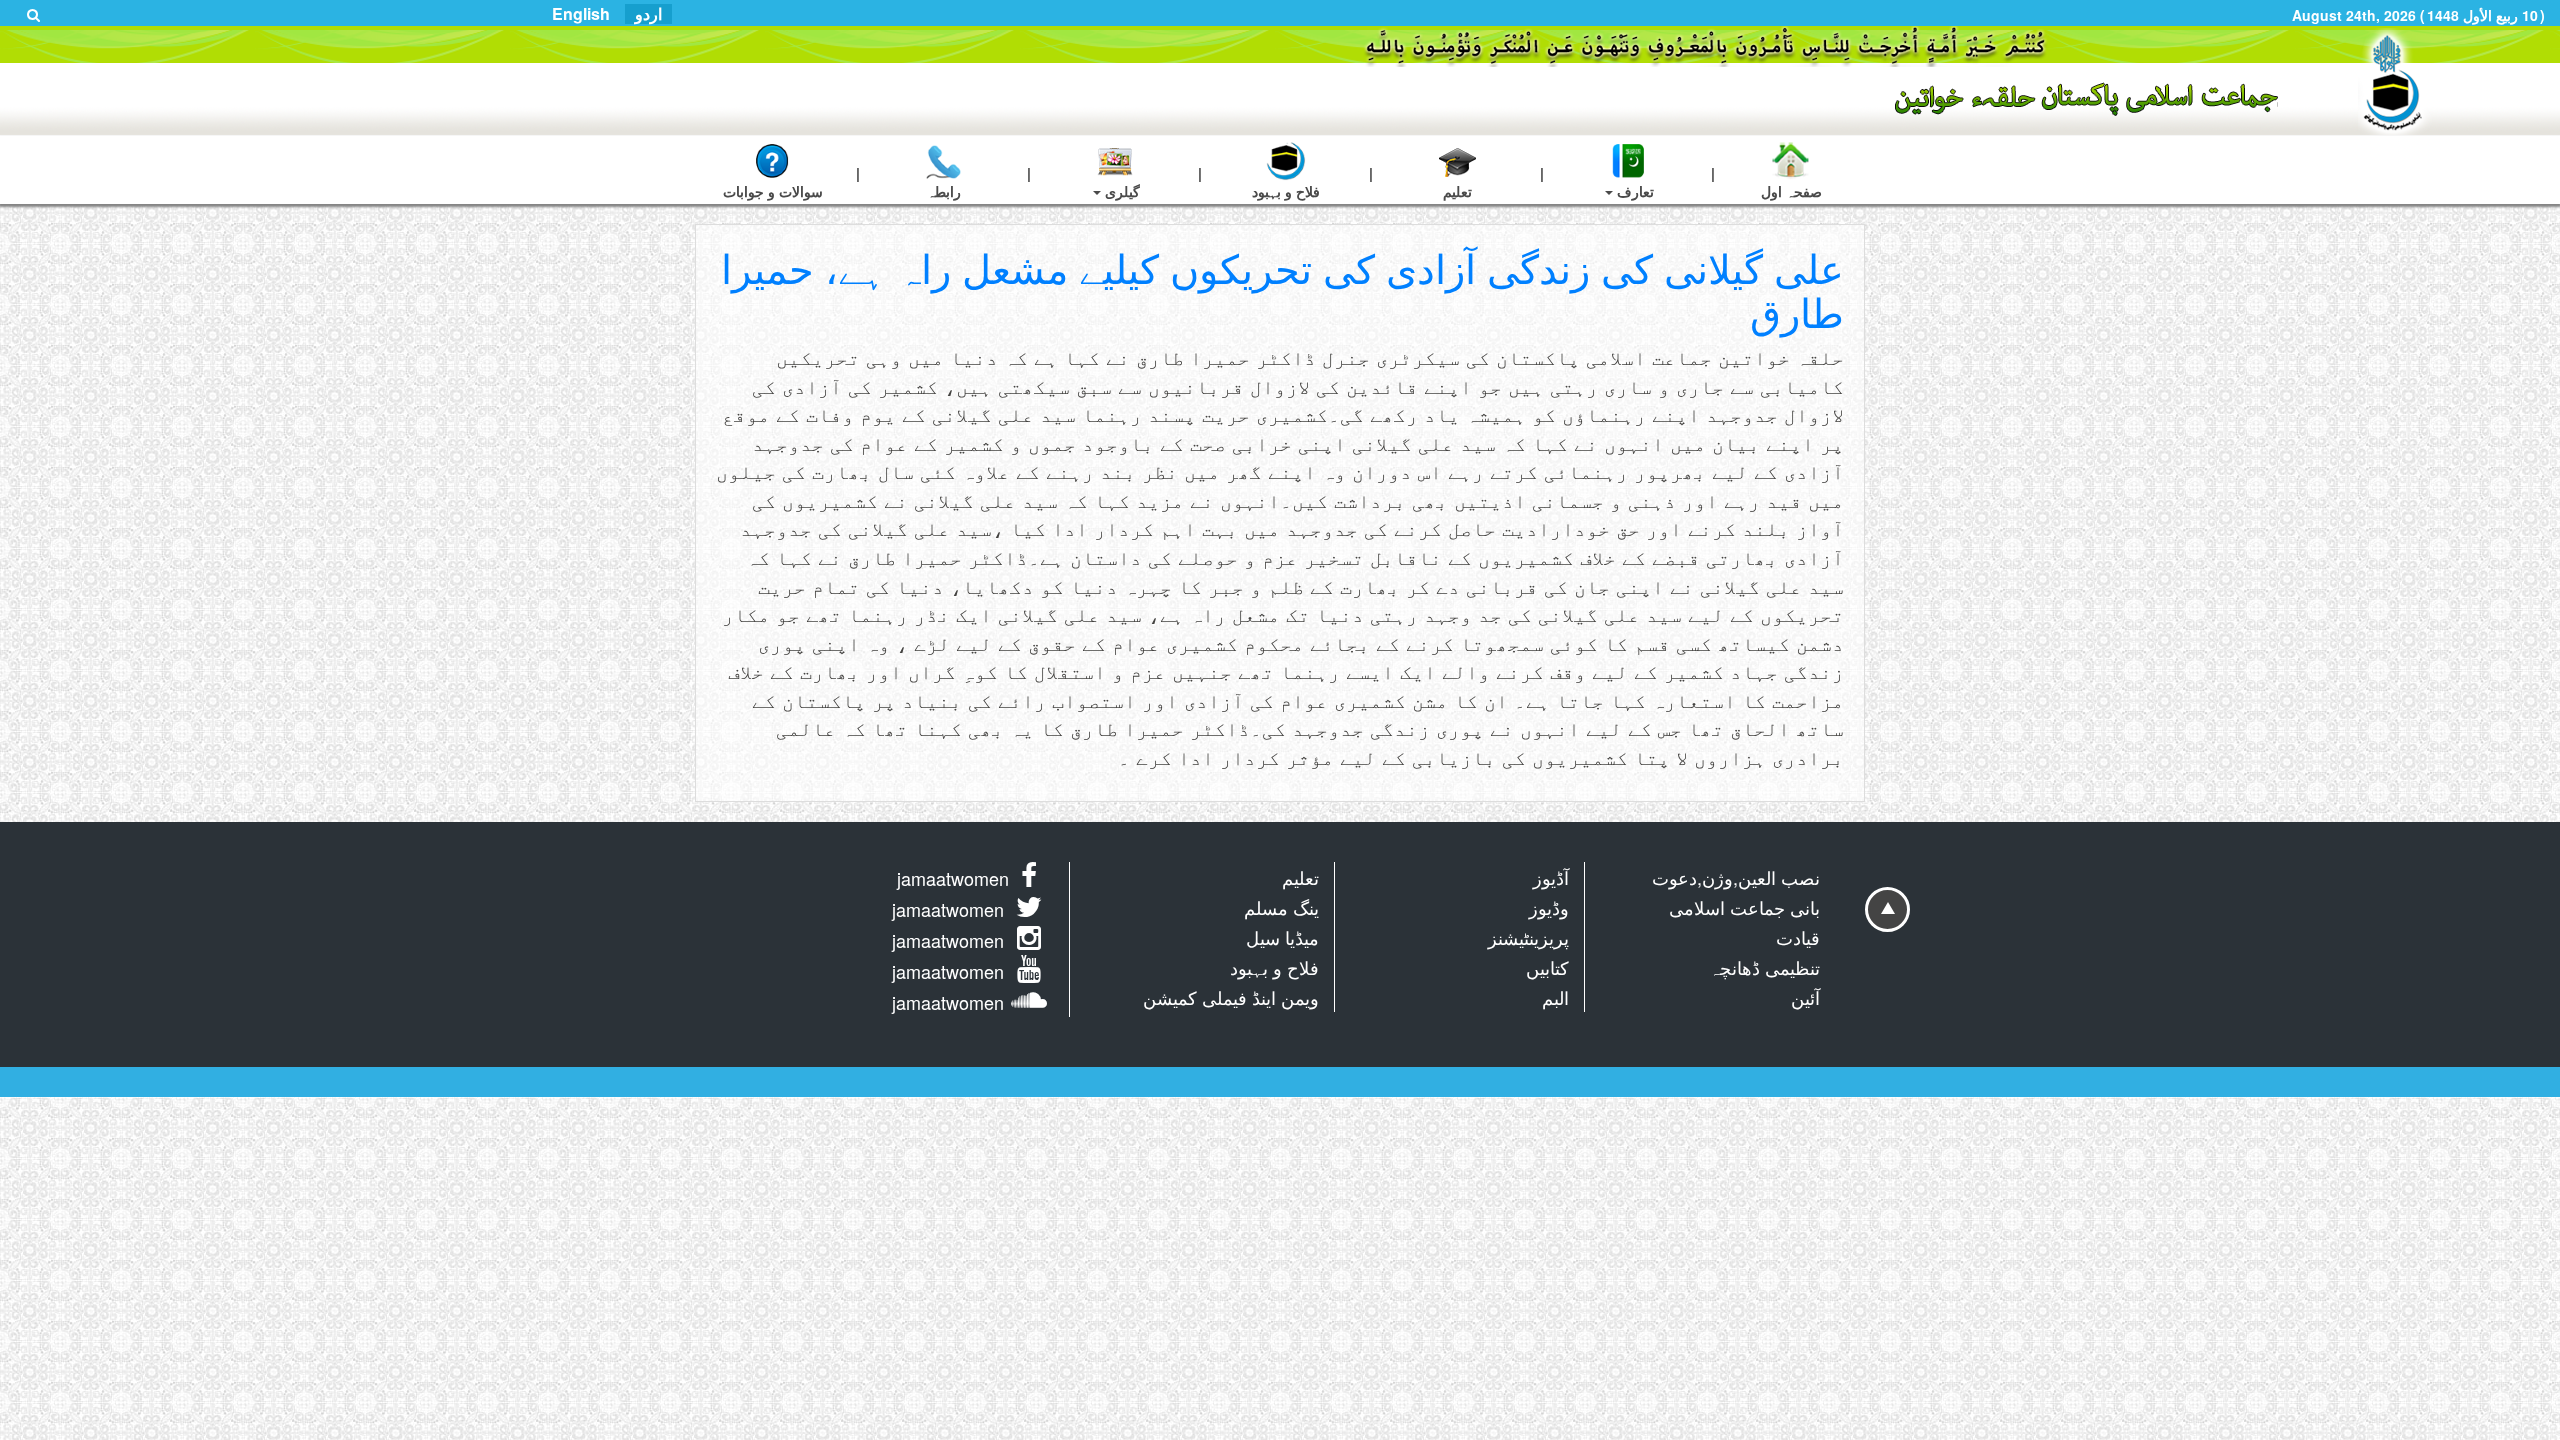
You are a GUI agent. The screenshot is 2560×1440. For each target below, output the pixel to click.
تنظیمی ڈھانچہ (1764, 967)
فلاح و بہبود (1274, 967)
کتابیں (1547, 967)
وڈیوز (1549, 907)
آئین (1805, 997)
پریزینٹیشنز (1528, 937)
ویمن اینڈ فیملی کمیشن (1231, 997)
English (581, 14)
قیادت (1798, 937)
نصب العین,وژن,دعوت (1736, 877)
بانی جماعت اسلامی (1744, 907)
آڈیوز (1551, 877)
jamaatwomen (953, 878)
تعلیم (1300, 877)
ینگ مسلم (1281, 907)
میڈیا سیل (1282, 937)
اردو (648, 14)
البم (1555, 997)
